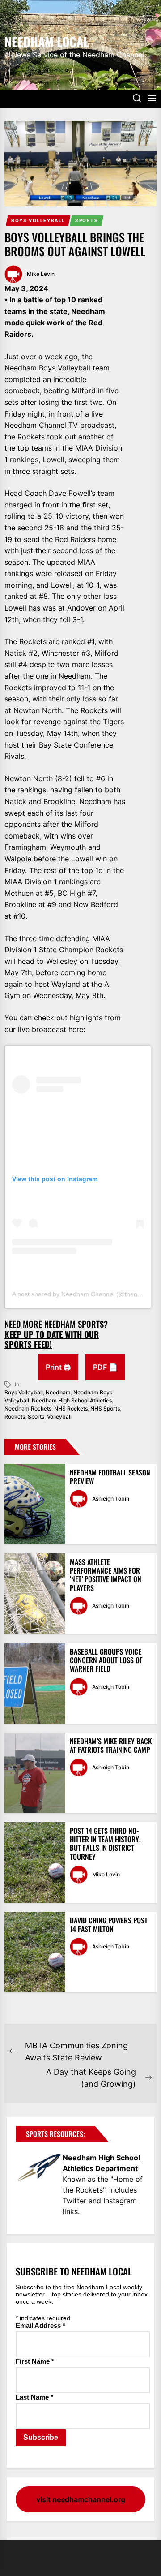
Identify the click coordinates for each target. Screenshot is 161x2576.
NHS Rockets (71, 1408)
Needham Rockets (28, 1408)
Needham (58, 1392)
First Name (35, 2361)
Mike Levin (41, 274)
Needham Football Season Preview (110, 1477)
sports (36, 1417)
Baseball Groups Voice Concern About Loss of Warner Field (106, 1660)
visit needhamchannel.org (81, 2499)
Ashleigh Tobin (111, 1499)
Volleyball (59, 1417)
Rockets (15, 1417)
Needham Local (47, 41)
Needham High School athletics (72, 1400)
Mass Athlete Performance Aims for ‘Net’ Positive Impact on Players (106, 1575)
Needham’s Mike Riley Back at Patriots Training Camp (111, 1745)
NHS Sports (105, 1408)
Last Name (34, 2397)
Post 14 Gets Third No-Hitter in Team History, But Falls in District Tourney (105, 1844)
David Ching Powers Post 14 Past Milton (109, 1924)
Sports (87, 220)
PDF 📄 (105, 1367)
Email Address (40, 2325)
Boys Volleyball (38, 220)
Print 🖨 (58, 1367)
